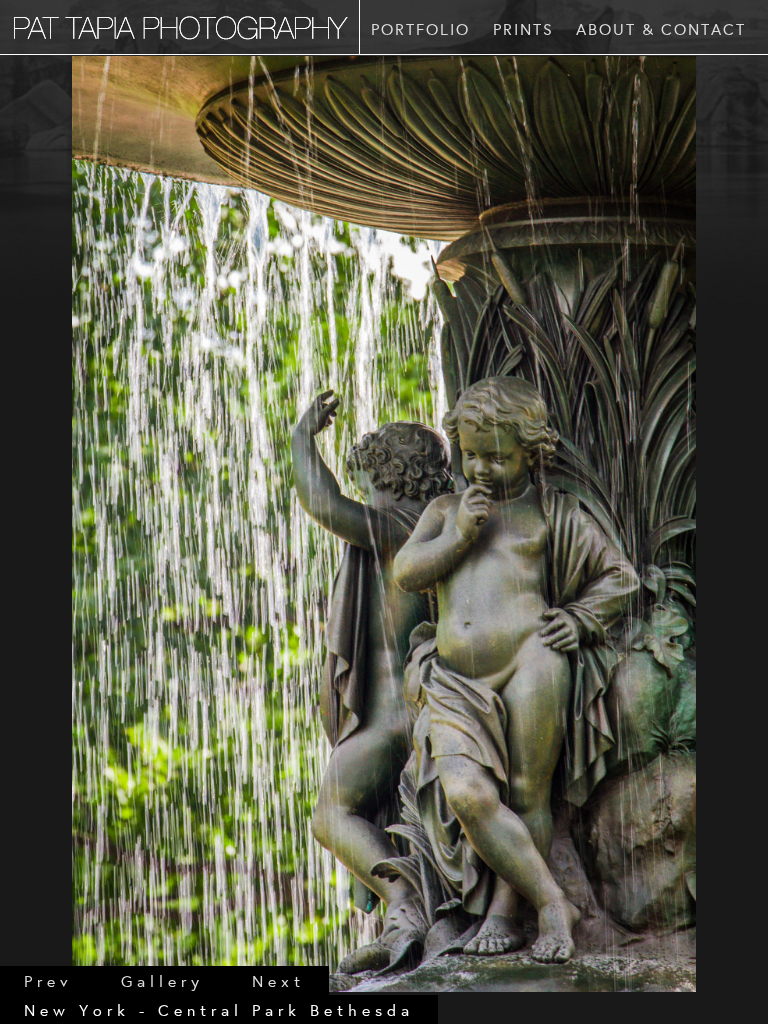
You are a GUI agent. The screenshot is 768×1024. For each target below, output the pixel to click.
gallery (162, 980)
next (278, 980)
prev (48, 980)
